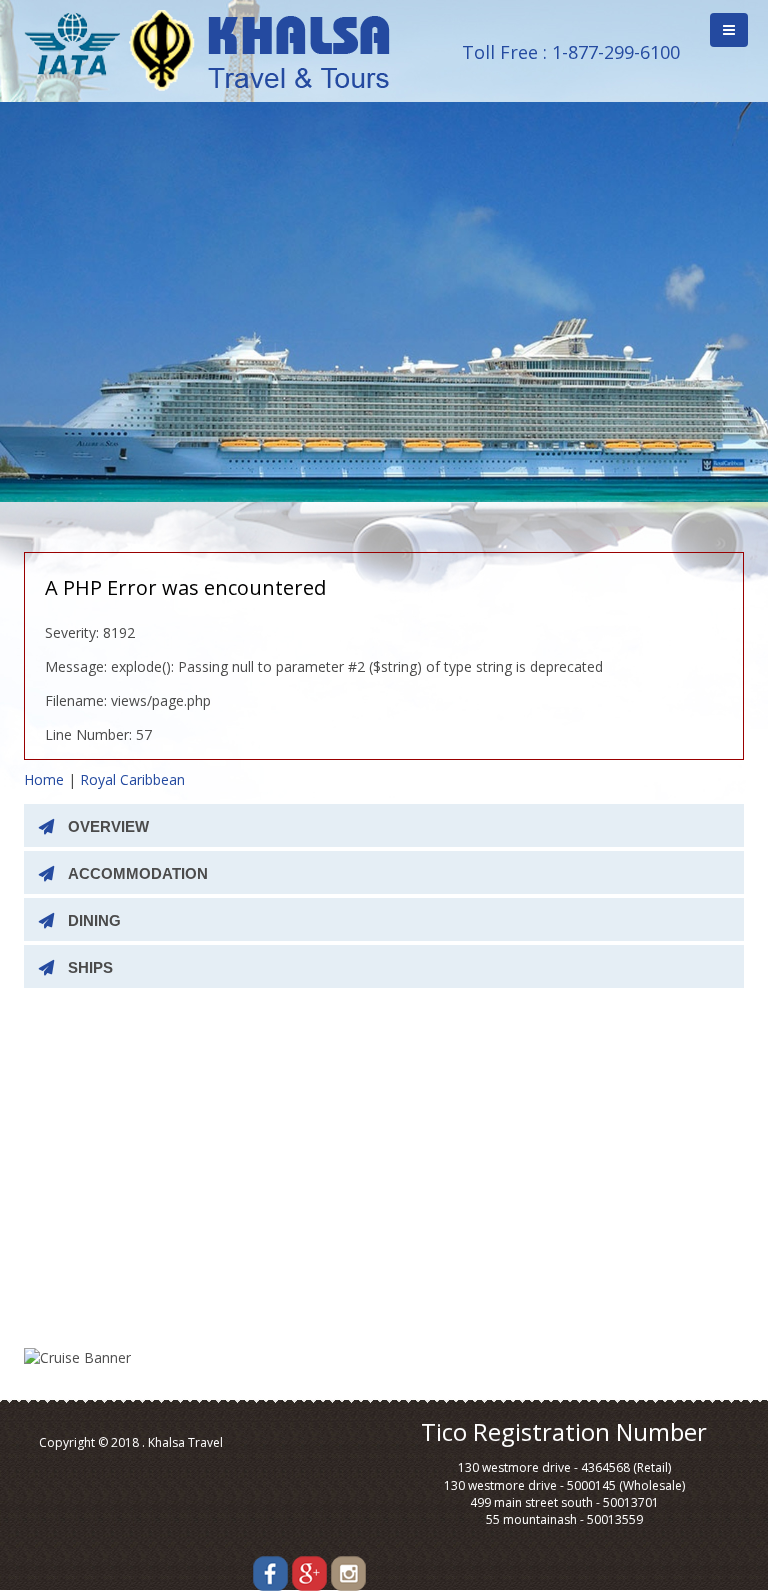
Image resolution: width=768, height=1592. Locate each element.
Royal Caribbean (132, 779)
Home (44, 779)
